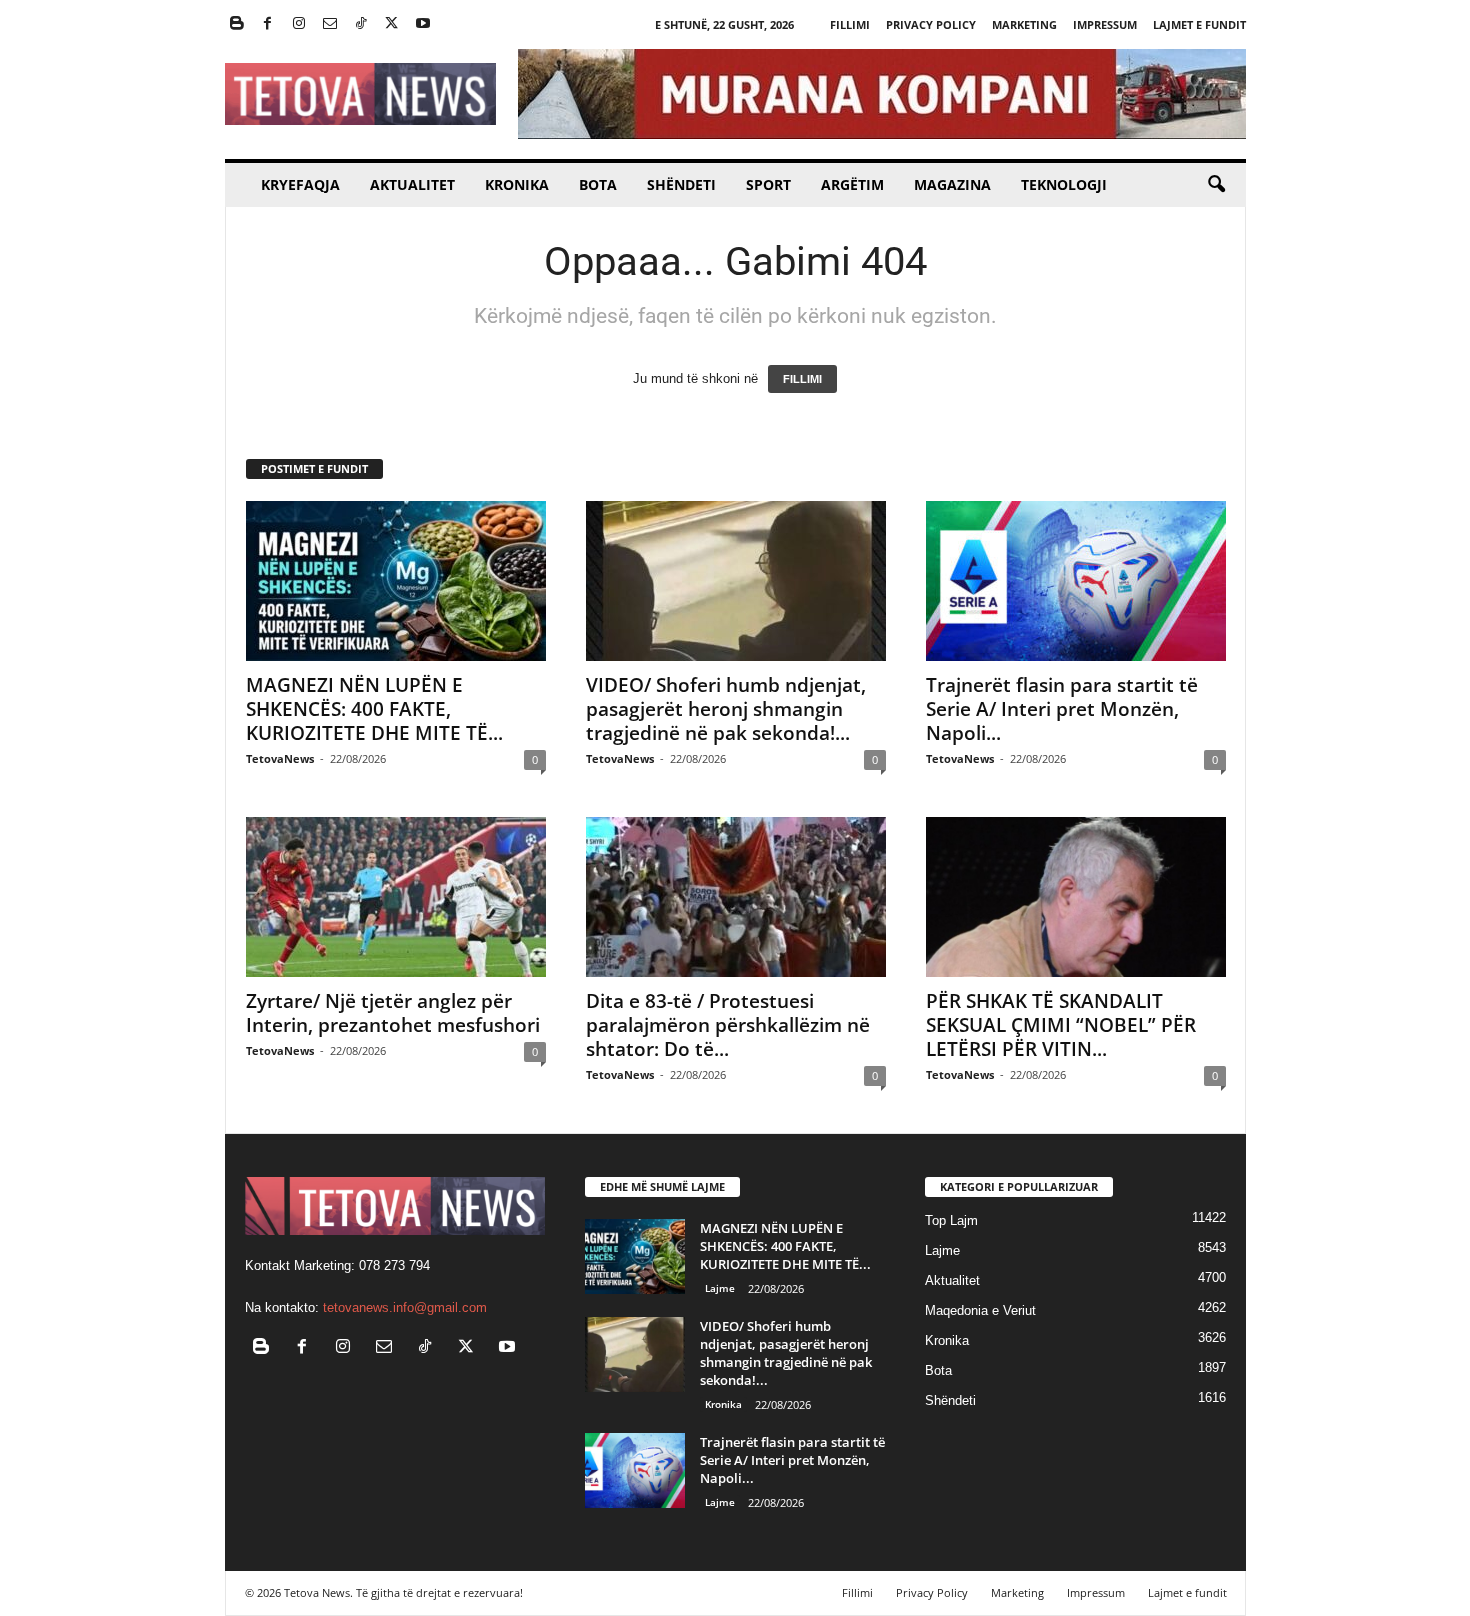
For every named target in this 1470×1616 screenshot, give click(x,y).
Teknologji (1064, 184)
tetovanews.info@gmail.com (405, 1307)
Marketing (1024, 24)
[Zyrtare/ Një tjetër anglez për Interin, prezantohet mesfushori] (396, 897)
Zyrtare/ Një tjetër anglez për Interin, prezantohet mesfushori (393, 1013)
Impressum (1105, 24)
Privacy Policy (931, 24)
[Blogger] (237, 24)
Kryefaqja (300, 184)
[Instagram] (299, 24)
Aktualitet (412, 184)
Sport (768, 184)
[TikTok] (361, 24)
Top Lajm (951, 1220)
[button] (1216, 185)
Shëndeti (681, 184)
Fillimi (850, 24)
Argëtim (852, 184)
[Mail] (330, 24)
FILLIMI (802, 379)
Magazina (952, 184)
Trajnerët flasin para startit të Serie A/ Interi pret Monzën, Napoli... (1062, 709)
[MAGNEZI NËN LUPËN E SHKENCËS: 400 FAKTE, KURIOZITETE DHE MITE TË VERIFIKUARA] (396, 581)
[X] (392, 24)
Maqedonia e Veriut (980, 1310)
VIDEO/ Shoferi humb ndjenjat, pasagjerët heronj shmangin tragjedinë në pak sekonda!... (726, 709)
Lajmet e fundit (1199, 24)
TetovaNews (280, 758)
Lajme (720, 1288)
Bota (598, 184)
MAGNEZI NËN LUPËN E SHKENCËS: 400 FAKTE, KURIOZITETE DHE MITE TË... (374, 709)
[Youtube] (423, 24)
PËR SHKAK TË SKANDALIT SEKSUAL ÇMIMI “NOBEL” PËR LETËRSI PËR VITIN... (1061, 1025)
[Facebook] (268, 24)
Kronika (517, 184)
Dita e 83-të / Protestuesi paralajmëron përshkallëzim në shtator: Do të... (728, 1025)
